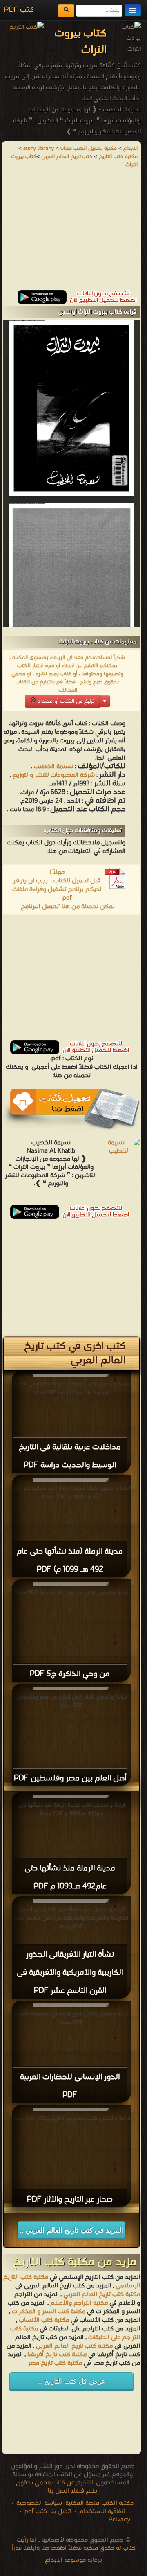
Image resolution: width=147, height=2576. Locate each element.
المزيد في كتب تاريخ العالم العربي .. (71, 2230)
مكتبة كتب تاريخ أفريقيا (57, 2355)
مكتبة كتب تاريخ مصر (55, 2363)
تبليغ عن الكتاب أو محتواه (65, 701)
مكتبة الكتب (118, 2503)
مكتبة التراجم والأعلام (79, 2303)
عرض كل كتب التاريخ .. (72, 2381)
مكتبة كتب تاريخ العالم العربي (102, 2294)
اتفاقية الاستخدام (101, 2511)
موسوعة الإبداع (65, 2560)
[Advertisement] (71, 233)
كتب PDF (19, 10)
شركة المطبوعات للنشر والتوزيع (53, 775)
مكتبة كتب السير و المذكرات (49, 2312)
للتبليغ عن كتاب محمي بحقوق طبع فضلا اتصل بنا (57, 2487)
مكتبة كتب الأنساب (44, 2320)
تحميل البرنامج (40, 907)
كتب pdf (36, 2511)
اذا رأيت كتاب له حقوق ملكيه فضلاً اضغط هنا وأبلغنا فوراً (74, 2544)
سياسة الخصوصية (39, 2503)
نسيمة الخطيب (53, 767)
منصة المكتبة (82, 2503)
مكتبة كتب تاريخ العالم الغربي (74, 2346)
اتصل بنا (60, 2511)
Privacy (120, 2520)
